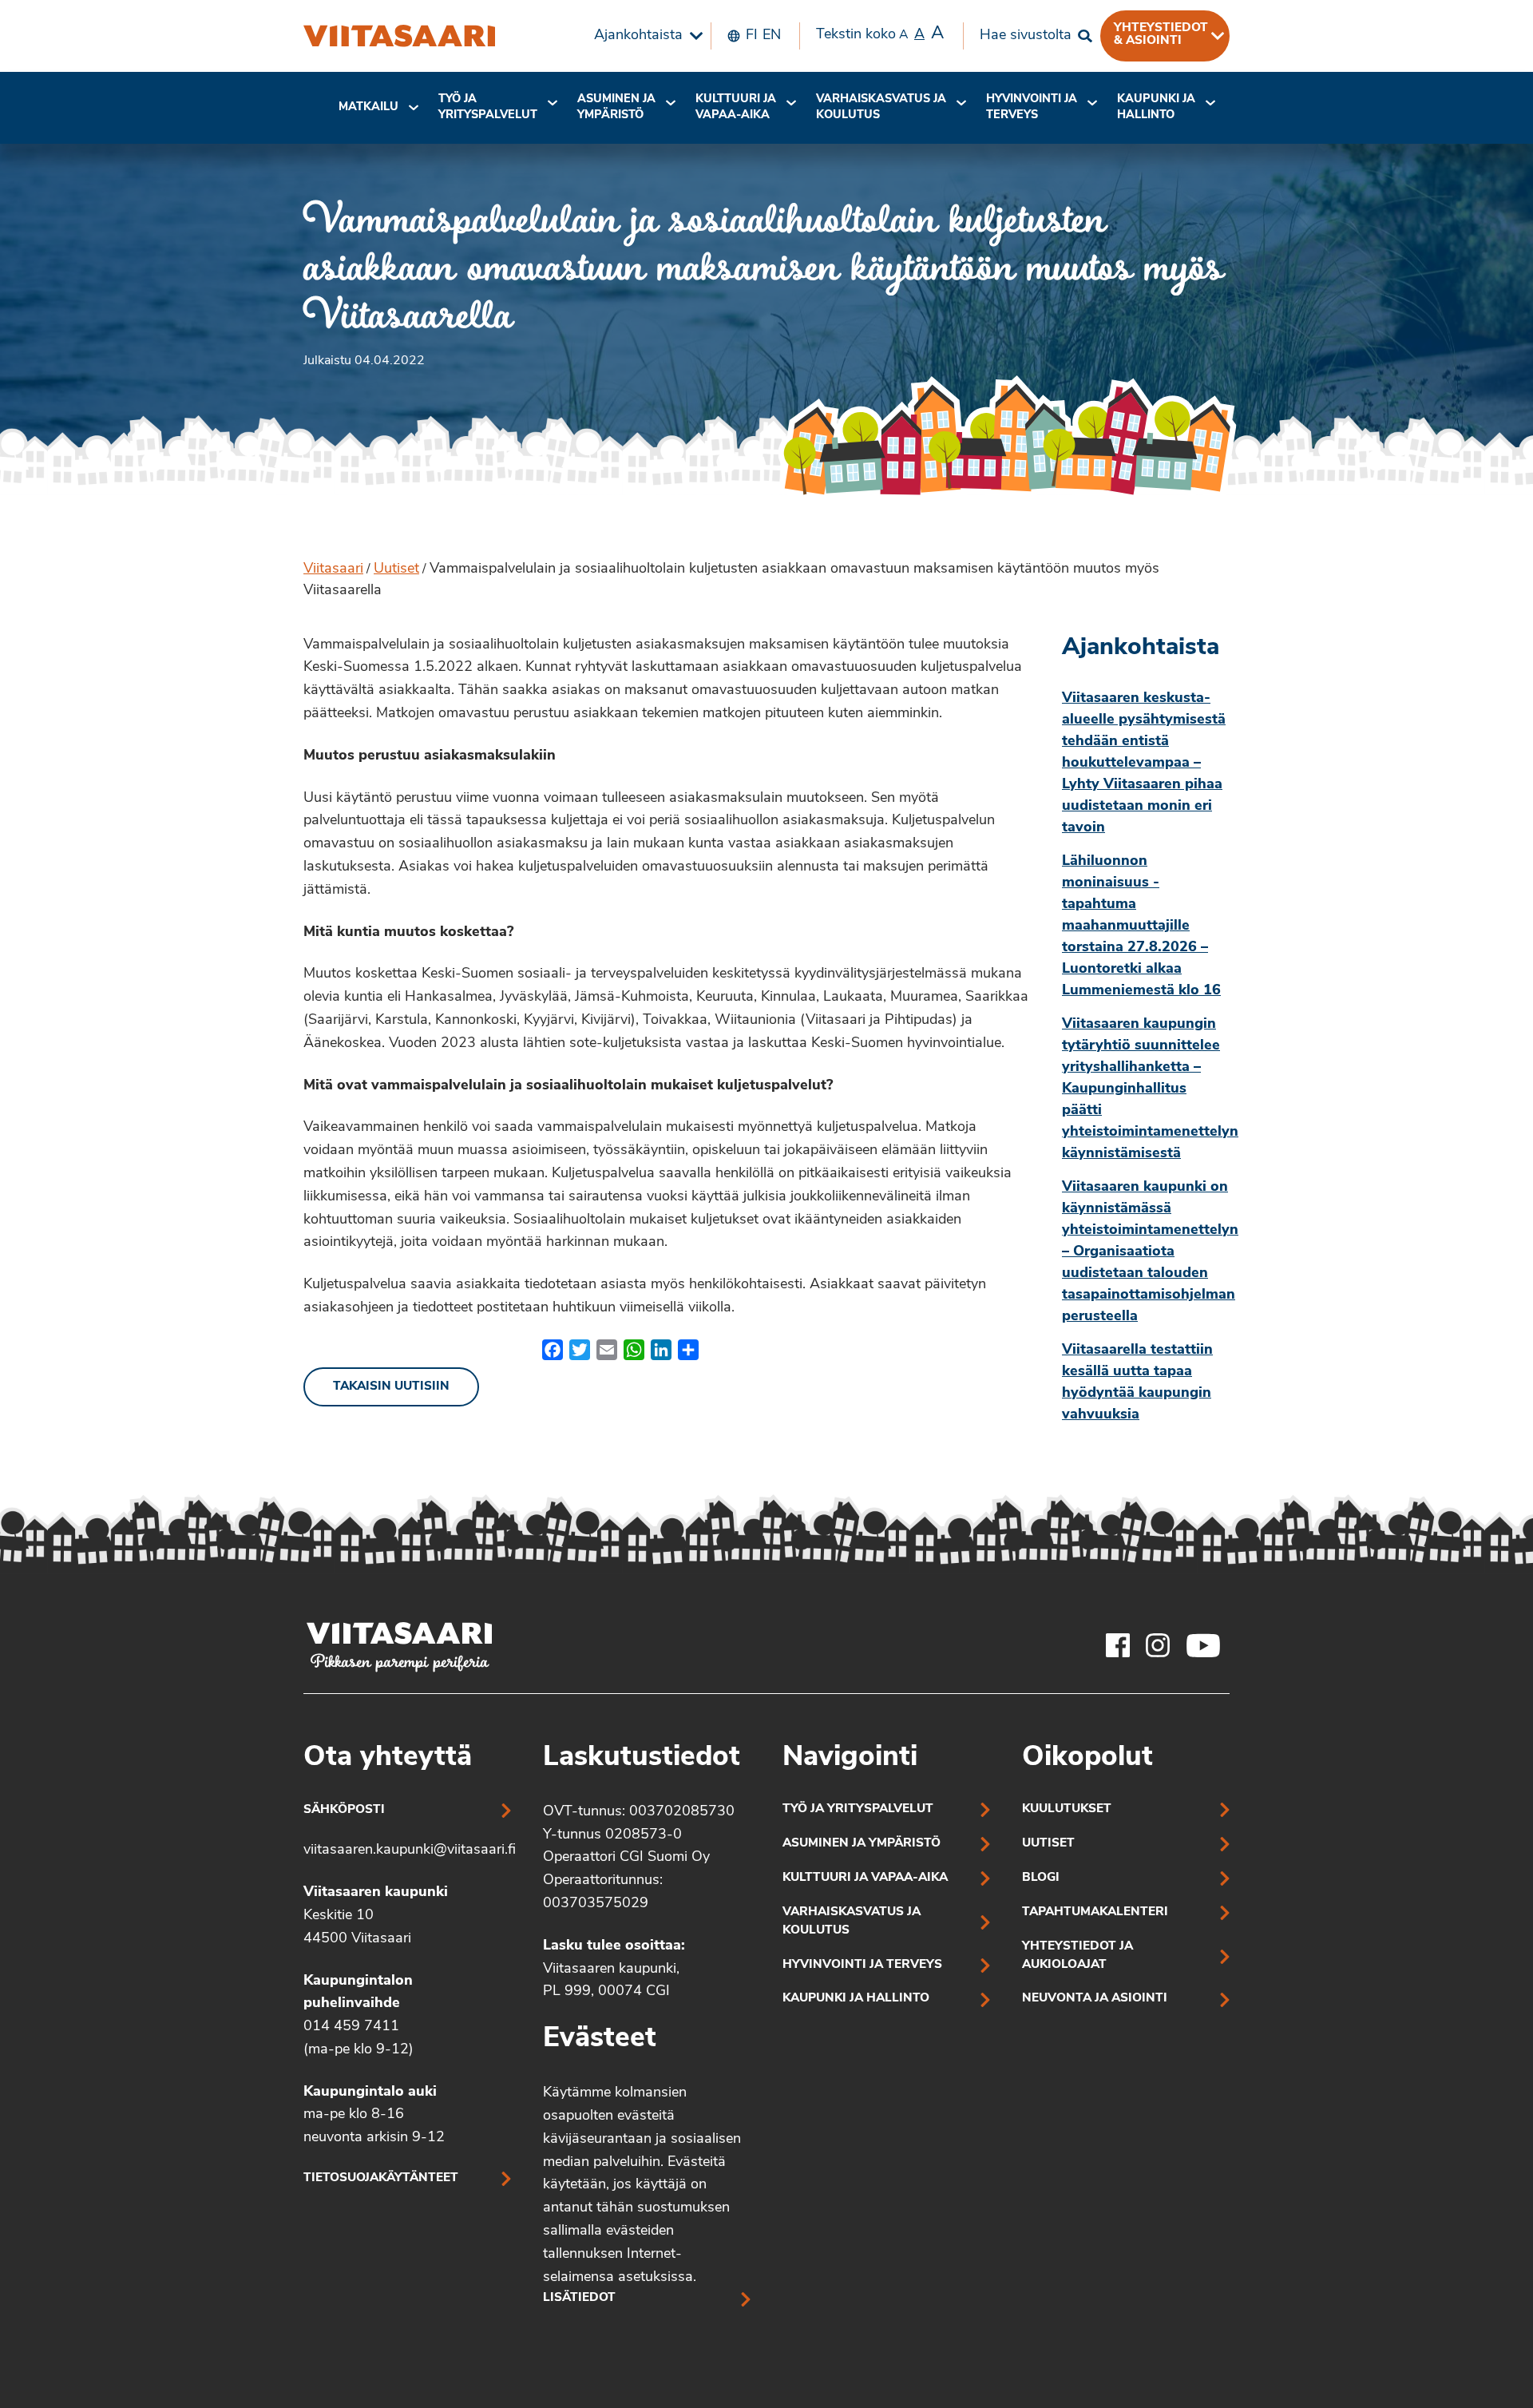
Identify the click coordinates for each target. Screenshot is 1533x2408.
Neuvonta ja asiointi (1095, 1999)
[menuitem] (644, 36)
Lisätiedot (579, 2298)
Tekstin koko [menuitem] (880, 34)
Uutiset (396, 569)
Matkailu (368, 107)
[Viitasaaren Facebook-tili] (1118, 1645)
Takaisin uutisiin (391, 1387)
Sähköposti (344, 1810)
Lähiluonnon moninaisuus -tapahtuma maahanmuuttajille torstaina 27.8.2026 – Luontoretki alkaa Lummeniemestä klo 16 (1141, 926)
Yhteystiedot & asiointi (1161, 34)
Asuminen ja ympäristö (616, 107)
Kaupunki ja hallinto (1156, 107)
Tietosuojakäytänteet (381, 2178)
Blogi (1041, 1878)
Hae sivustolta (1026, 36)
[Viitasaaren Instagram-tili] (1158, 1645)
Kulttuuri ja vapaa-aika (736, 107)
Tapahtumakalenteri (1095, 1912)
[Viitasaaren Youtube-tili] (1204, 1645)
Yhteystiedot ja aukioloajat (1077, 1956)
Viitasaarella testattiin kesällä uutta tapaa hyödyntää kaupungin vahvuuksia (1137, 1383)
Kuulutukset (1067, 1809)
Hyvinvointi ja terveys (862, 1965)
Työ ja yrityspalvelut (488, 107)
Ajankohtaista (638, 36)
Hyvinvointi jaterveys (1032, 107)
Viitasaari (333, 569)
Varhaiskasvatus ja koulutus (881, 107)
